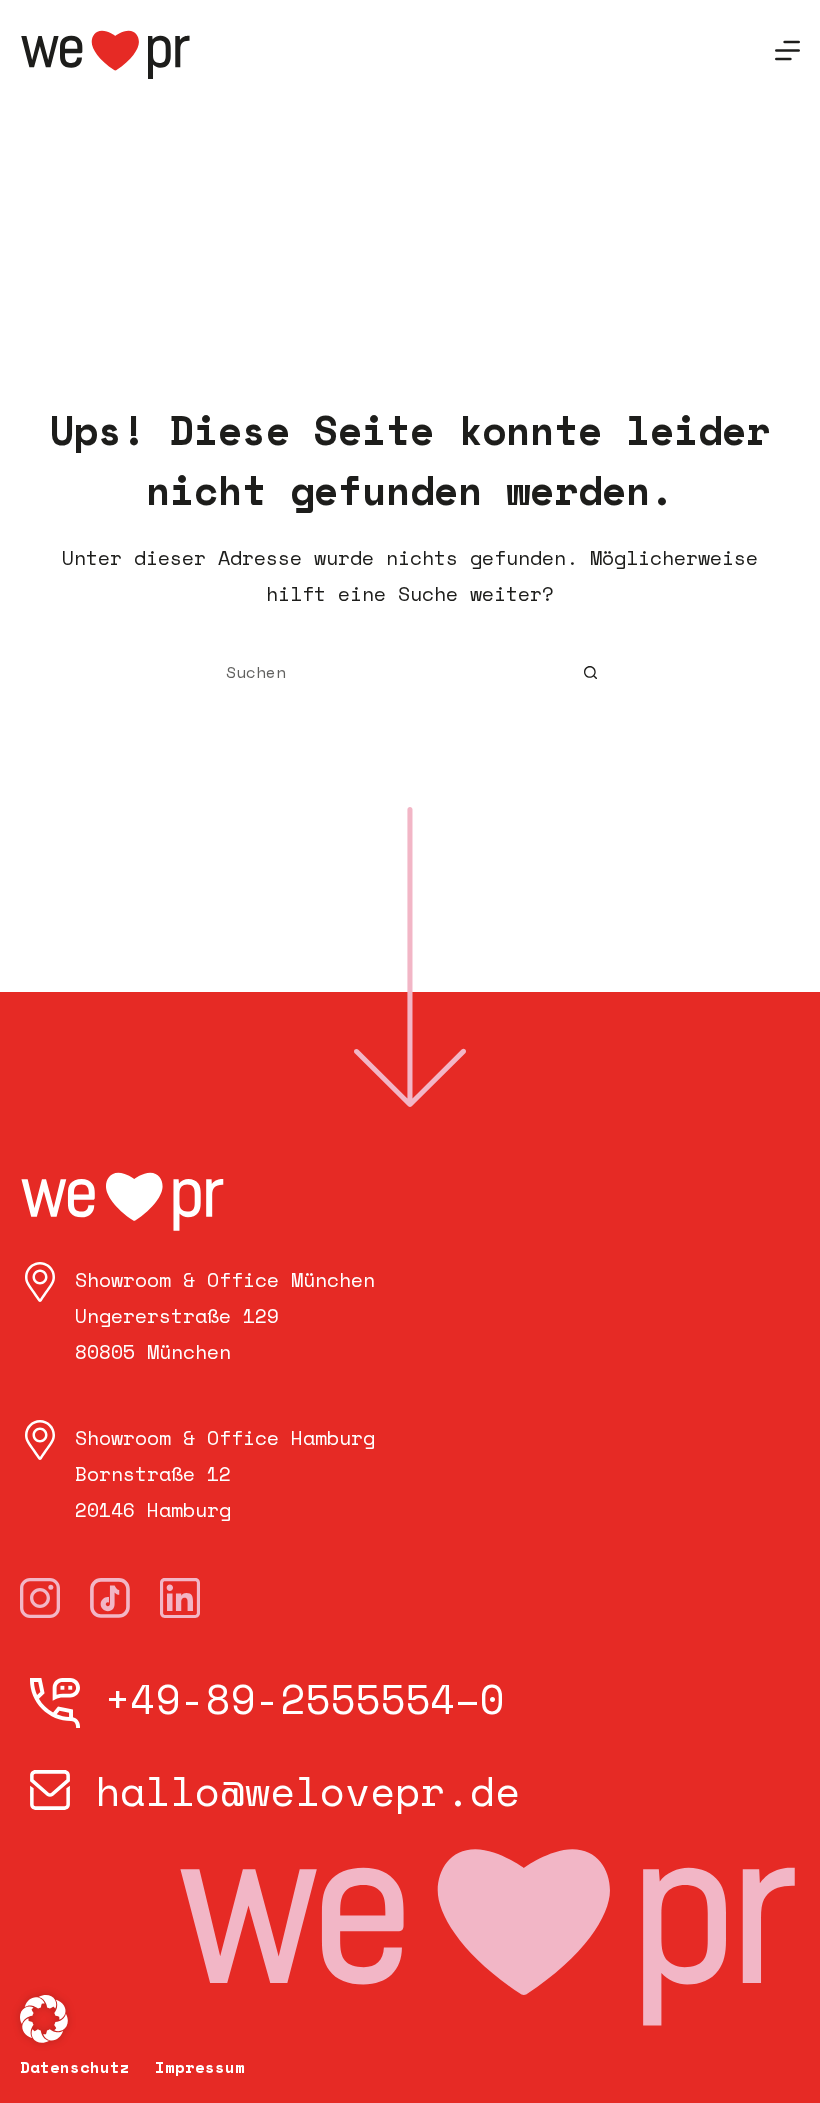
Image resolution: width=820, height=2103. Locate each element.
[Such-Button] (590, 672)
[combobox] (391, 672)
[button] (44, 2019)
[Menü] (787, 50)
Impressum (200, 2067)
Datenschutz (75, 2067)
